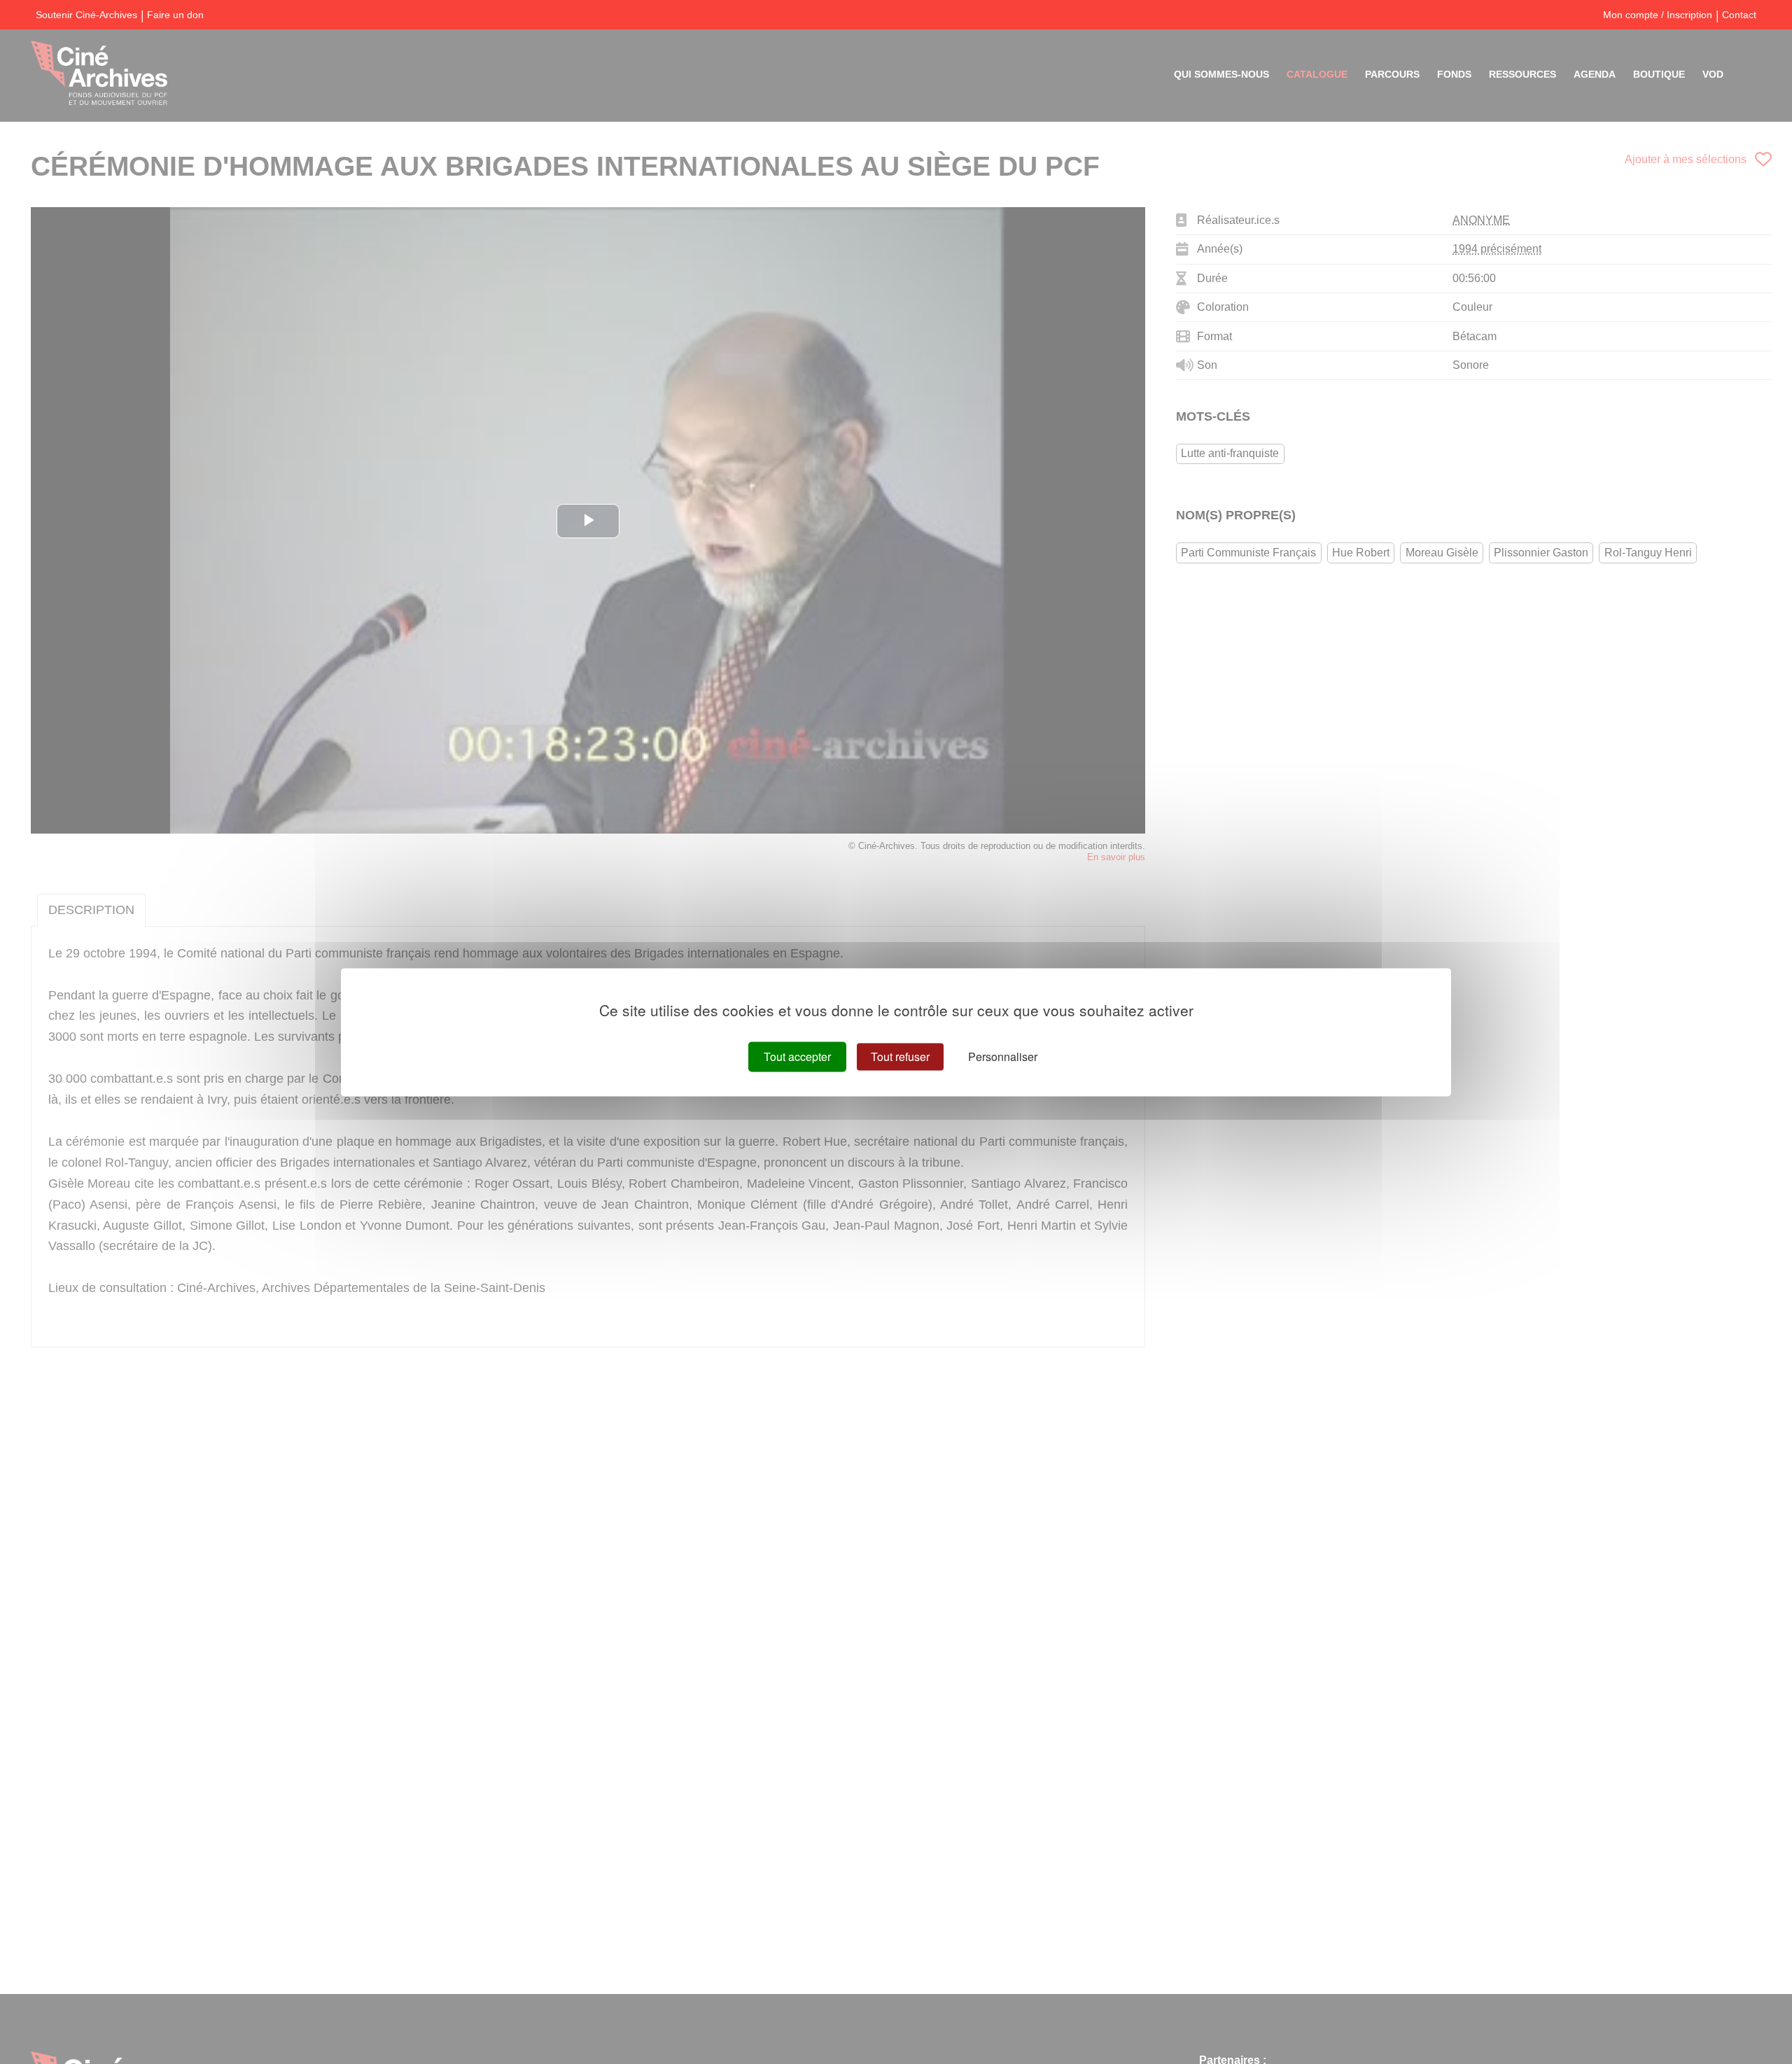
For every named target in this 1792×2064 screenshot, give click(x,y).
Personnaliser (1003, 1056)
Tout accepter (797, 1056)
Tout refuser (900, 1056)
